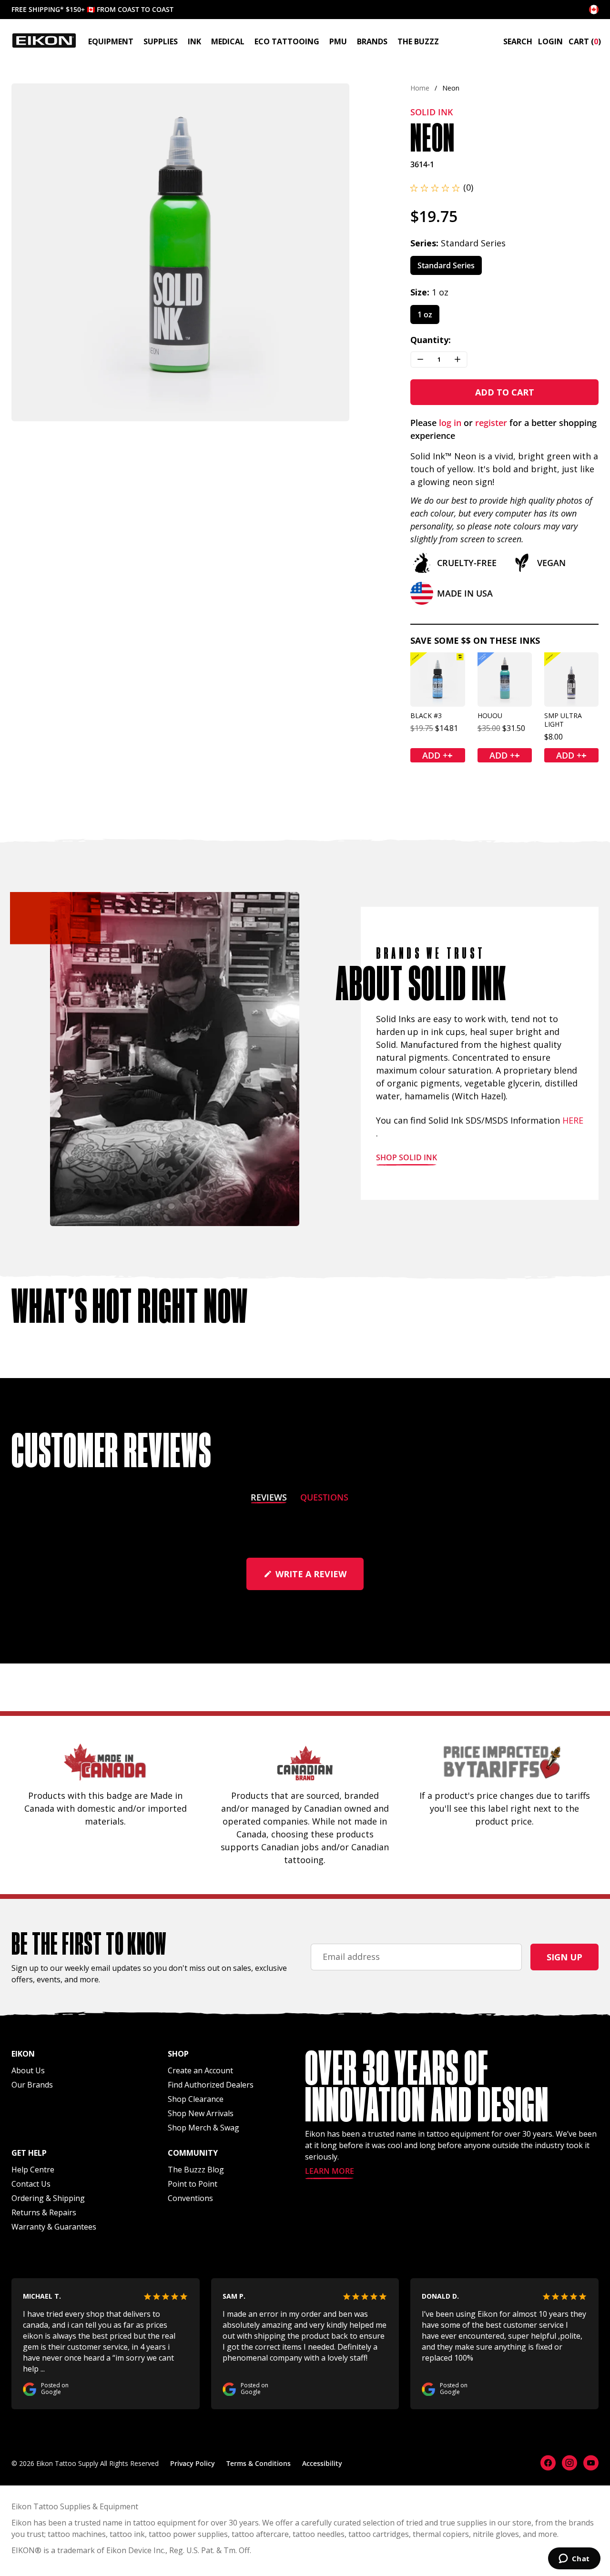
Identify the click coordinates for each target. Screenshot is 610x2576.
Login (550, 41)
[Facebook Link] (548, 2463)
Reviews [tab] (269, 1499)
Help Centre (33, 2170)
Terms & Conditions (259, 2463)
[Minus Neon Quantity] (420, 360)
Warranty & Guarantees (54, 2227)
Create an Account (200, 2070)
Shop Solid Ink (407, 1158)
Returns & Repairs (44, 2212)
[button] (442, 188)
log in (450, 423)
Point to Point (193, 2184)
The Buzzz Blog (196, 2170)
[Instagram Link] (569, 2463)
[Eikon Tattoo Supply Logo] (44, 41)
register (491, 423)
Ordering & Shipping (48, 2198)
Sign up (564, 1957)
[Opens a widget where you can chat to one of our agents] (574, 2559)
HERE (573, 1120)
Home (420, 88)
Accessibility (322, 2463)
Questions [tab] (324, 1499)
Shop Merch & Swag (203, 2128)
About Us (28, 2070)
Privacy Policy (193, 2463)
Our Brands (32, 2085)
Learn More (330, 2172)
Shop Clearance (196, 2099)
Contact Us (31, 2184)
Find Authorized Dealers (211, 2085)
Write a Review (318, 1579)
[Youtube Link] (591, 2463)
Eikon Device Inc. (136, 2550)
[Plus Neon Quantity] (457, 360)
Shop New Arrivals (201, 2113)
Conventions (190, 2198)
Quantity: (431, 340)
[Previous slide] (27, 252)
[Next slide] (334, 252)
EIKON (23, 2550)
